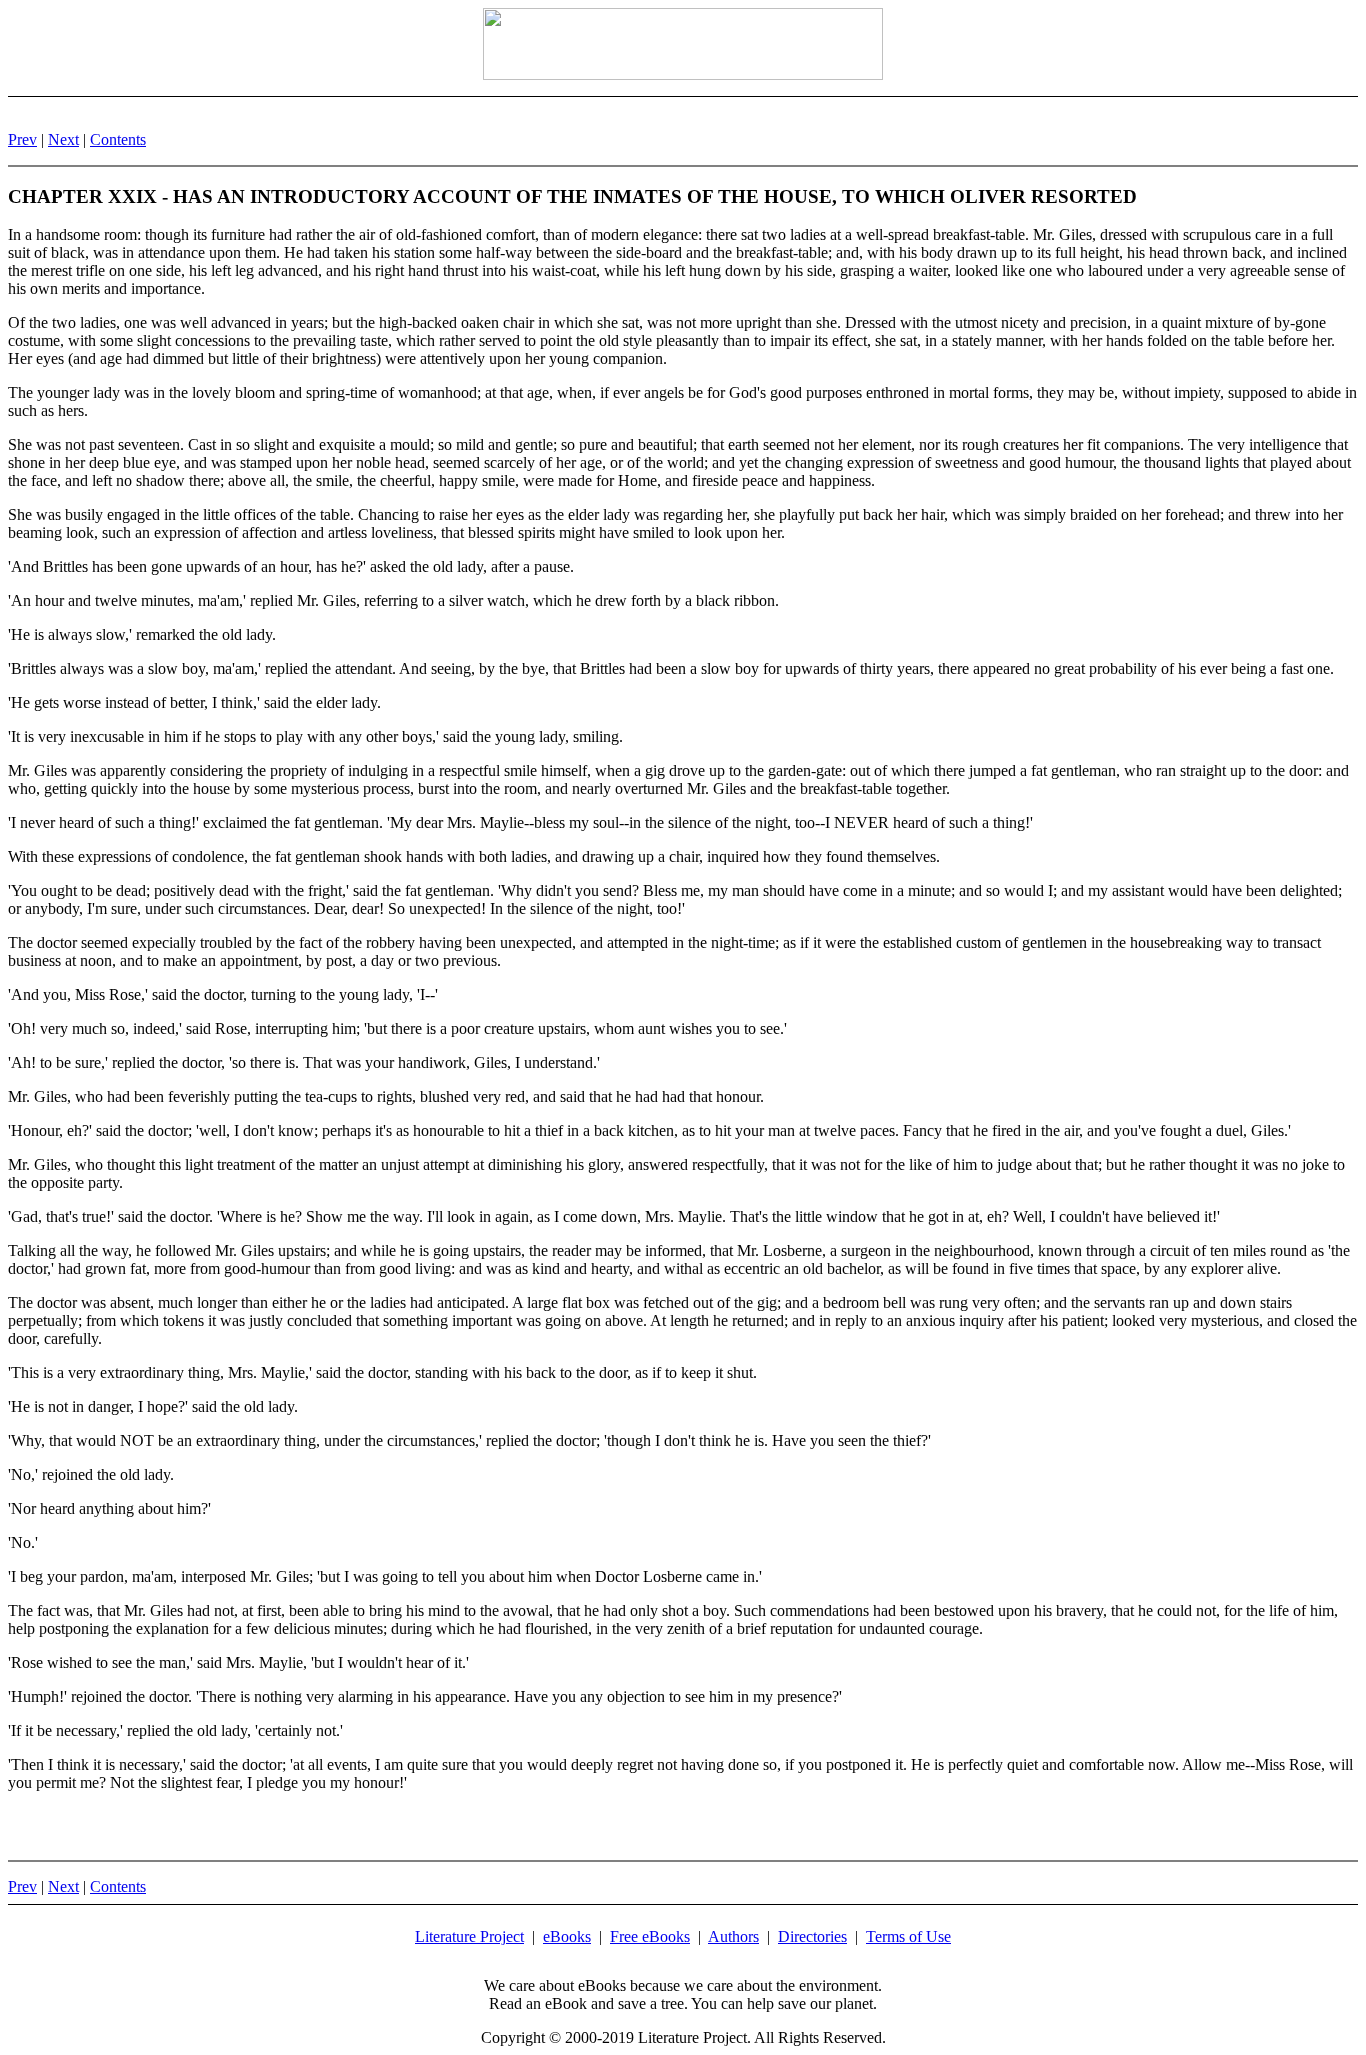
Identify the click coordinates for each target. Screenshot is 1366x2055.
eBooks (567, 1936)
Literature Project (469, 1936)
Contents (118, 139)
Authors (733, 1936)
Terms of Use (908, 1936)
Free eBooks (650, 1936)
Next (63, 139)
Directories (812, 1936)
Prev (22, 139)
